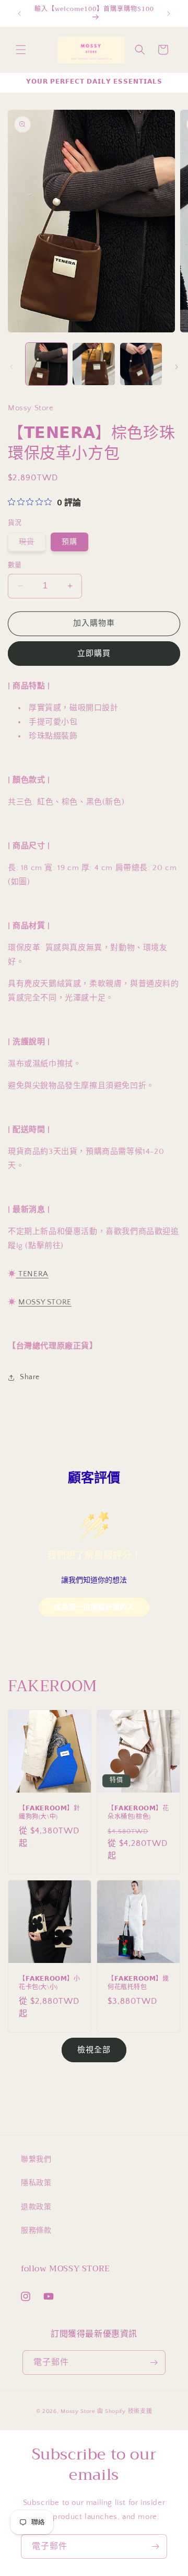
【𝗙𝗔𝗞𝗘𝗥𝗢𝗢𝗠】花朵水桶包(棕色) (138, 1813)
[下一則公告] (169, 14)
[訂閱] (154, 2363)
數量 (15, 565)
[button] (21, 50)
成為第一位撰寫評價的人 (94, 1607)
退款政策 (36, 2207)
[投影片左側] (11, 367)
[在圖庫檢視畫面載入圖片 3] (141, 364)
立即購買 (94, 654)
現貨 (30, 544)
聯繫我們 (36, 2159)
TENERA (33, 1274)
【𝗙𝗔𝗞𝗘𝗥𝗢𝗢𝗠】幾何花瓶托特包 (138, 1983)
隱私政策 (36, 2183)
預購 (69, 542)
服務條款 (36, 2231)
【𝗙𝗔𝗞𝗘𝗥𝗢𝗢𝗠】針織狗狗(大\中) (50, 1813)
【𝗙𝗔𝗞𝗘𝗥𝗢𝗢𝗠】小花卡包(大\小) (50, 1983)
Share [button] (30, 1377)
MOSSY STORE (45, 1302)
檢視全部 (94, 2050)
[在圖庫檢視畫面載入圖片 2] (93, 364)
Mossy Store (78, 2411)
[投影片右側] (177, 367)
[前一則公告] (19, 14)
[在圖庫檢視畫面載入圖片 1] (46, 364)
